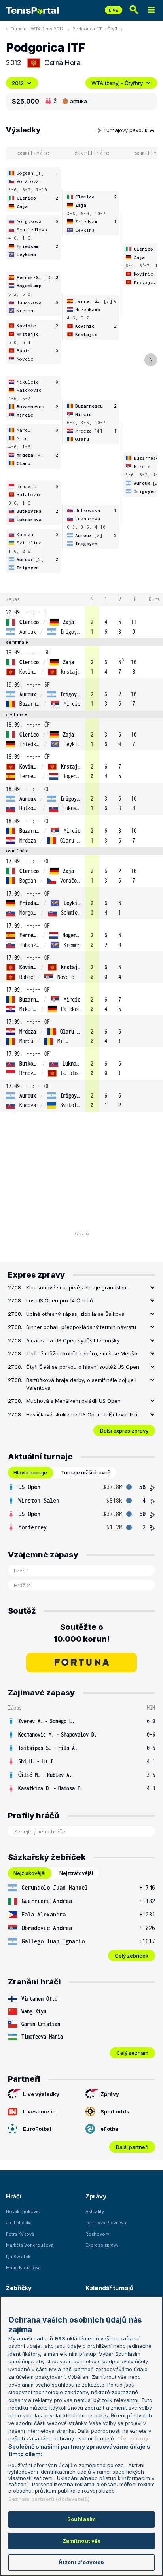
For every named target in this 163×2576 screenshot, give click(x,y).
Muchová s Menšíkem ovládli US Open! (74, 1401)
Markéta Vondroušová (30, 2245)
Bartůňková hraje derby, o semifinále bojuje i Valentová (81, 1384)
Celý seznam (132, 2053)
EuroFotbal (37, 2129)
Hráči (14, 2196)
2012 (18, 83)
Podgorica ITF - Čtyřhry (98, 29)
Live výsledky (41, 2094)
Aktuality (95, 2211)
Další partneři (132, 2147)
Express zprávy (102, 2245)
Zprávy (110, 2094)
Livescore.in (39, 2111)
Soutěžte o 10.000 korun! (82, 1633)
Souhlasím (81, 2519)
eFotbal (110, 2129)
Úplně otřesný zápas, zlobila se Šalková (75, 1314)
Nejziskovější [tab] (29, 1873)
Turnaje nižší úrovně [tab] (86, 1472)
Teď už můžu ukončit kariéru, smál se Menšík (82, 1353)
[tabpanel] (81, 1507)
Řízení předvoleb (81, 2562)
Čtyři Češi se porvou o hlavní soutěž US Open (83, 1367)
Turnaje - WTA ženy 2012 (37, 29)
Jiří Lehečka (19, 2223)
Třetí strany (133, 2438)
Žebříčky (19, 2288)
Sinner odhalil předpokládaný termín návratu (81, 1327)
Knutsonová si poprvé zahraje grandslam (77, 1287)
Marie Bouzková (23, 2268)
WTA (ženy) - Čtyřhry (117, 83)
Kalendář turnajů (109, 2288)
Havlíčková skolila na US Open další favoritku (82, 1414)
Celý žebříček (132, 1956)
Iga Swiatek (18, 2257)
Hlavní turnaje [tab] (30, 1472)
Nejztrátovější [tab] (76, 1873)
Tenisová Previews (106, 2223)
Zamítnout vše (82, 2541)
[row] (81, 622)
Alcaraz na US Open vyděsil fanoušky (73, 1340)
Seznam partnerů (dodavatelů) (49, 2499)
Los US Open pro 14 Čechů (60, 1300)
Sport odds (115, 2111)
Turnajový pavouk (126, 130)
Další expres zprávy (124, 1431)
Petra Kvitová (20, 2234)
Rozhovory (97, 2234)
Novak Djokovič (23, 2211)
